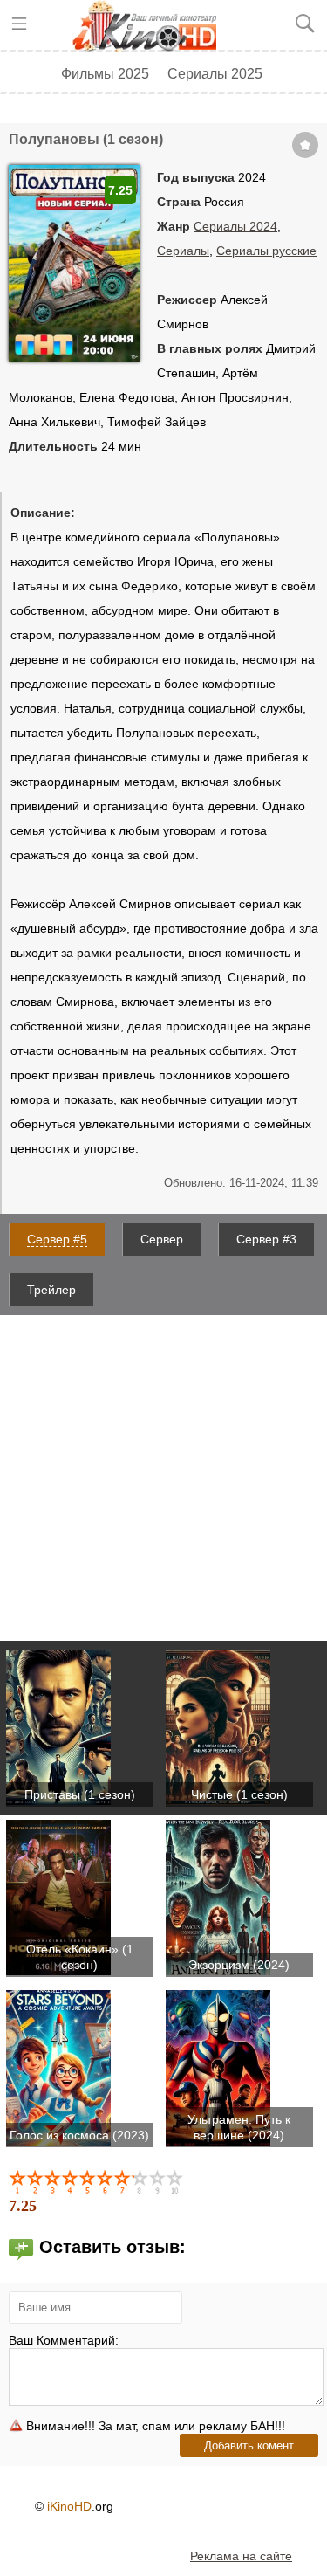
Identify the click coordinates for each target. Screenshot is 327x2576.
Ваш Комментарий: (64, 2340)
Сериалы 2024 (235, 226)
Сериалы (183, 251)
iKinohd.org (151, 26)
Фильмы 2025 (105, 73)
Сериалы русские (266, 251)
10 (176, 2181)
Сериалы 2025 (215, 73)
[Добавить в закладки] (305, 145)
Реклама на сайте (241, 2556)
